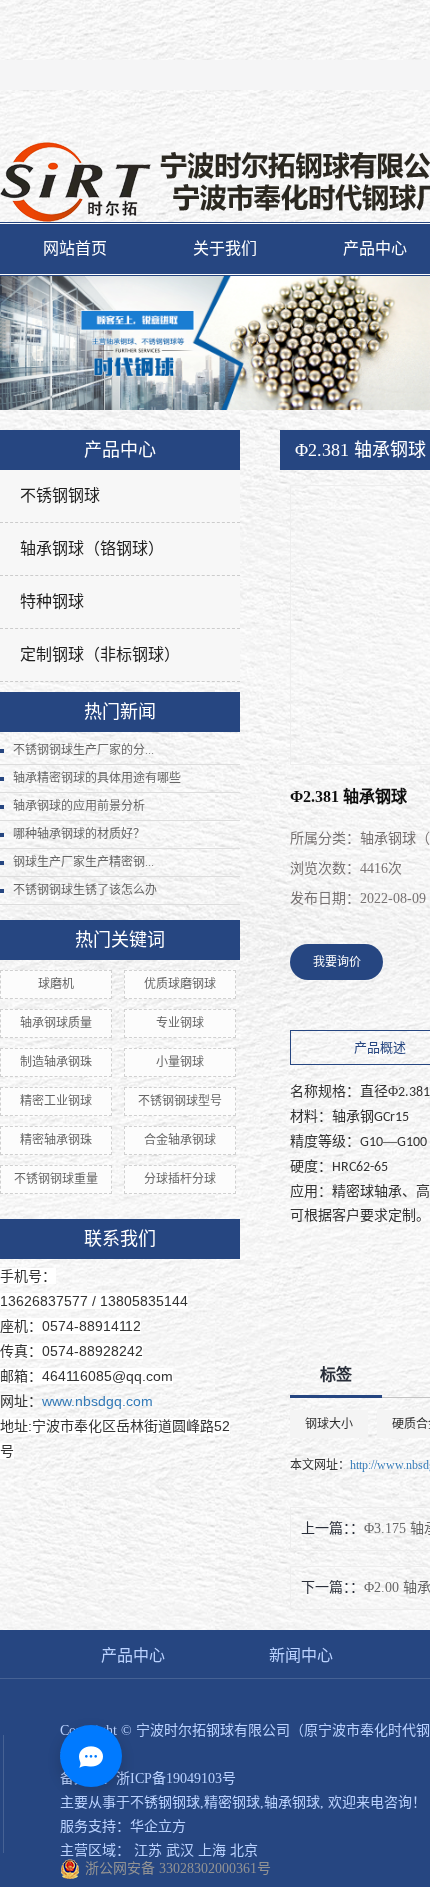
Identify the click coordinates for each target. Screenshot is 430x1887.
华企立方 (158, 1826)
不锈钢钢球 (60, 495)
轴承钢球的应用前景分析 (79, 806)
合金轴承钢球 (180, 1140)
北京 (244, 1850)
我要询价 (337, 962)
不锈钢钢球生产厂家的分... (83, 750)
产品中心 (133, 1655)
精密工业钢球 (56, 1101)
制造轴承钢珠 (56, 1062)
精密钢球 (232, 1802)
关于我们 (225, 248)
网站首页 (75, 248)
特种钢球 (52, 601)
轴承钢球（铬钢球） (92, 548)
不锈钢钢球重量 (56, 1179)
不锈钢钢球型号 (180, 1101)
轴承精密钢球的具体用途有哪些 (97, 778)
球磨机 (56, 984)
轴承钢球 (292, 1802)
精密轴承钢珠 (56, 1140)
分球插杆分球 (180, 1179)
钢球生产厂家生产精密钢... (83, 862)
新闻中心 (301, 1655)
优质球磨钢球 (180, 984)
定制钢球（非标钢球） (100, 654)
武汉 (180, 1850)
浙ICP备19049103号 (176, 1778)
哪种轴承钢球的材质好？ (79, 834)
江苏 (148, 1850)
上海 (212, 1850)
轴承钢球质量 (56, 1023)
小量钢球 (180, 1062)
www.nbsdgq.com (97, 1401)
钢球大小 (329, 1424)
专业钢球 (180, 1023)
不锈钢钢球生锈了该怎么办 (85, 890)
